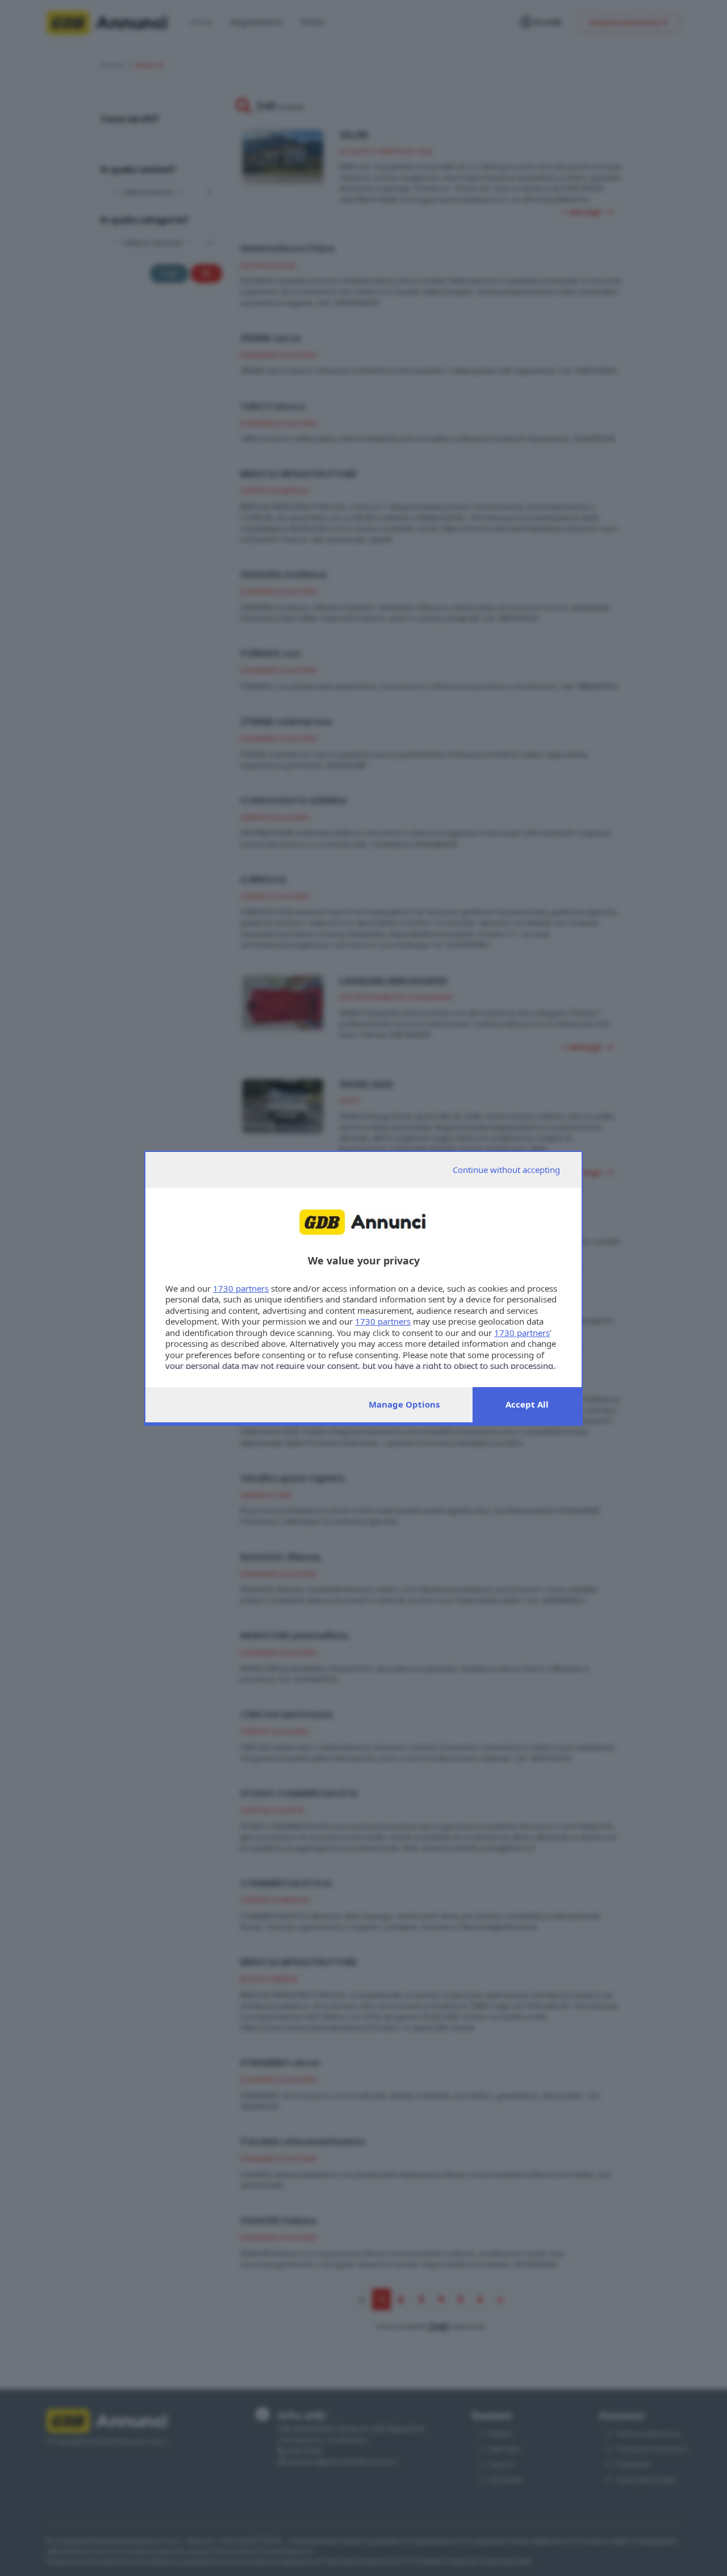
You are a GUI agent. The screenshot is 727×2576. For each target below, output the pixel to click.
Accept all (527, 1404)
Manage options (404, 1404)
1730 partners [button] (241, 1288)
